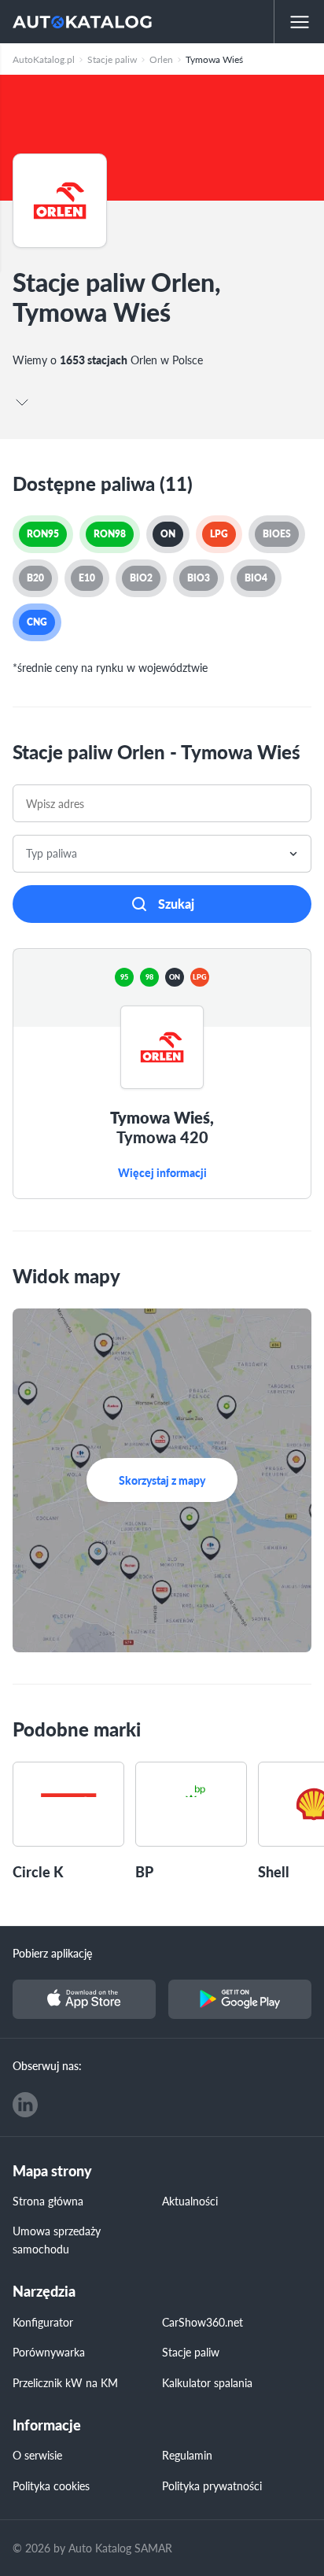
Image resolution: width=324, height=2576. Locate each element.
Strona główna (48, 2201)
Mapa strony (52, 2171)
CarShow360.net (202, 2322)
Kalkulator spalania (207, 2382)
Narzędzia (44, 2292)
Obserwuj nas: (47, 2065)
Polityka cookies (51, 2486)
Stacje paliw (191, 2352)
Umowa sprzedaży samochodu (57, 2239)
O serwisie (37, 2455)
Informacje (47, 2425)
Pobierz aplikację (52, 1953)
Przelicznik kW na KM (65, 2382)
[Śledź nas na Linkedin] (25, 2105)
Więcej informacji (162, 1173)
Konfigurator (43, 2322)
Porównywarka (49, 2352)
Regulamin (187, 2455)
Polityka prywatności (212, 2486)
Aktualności (190, 2201)
